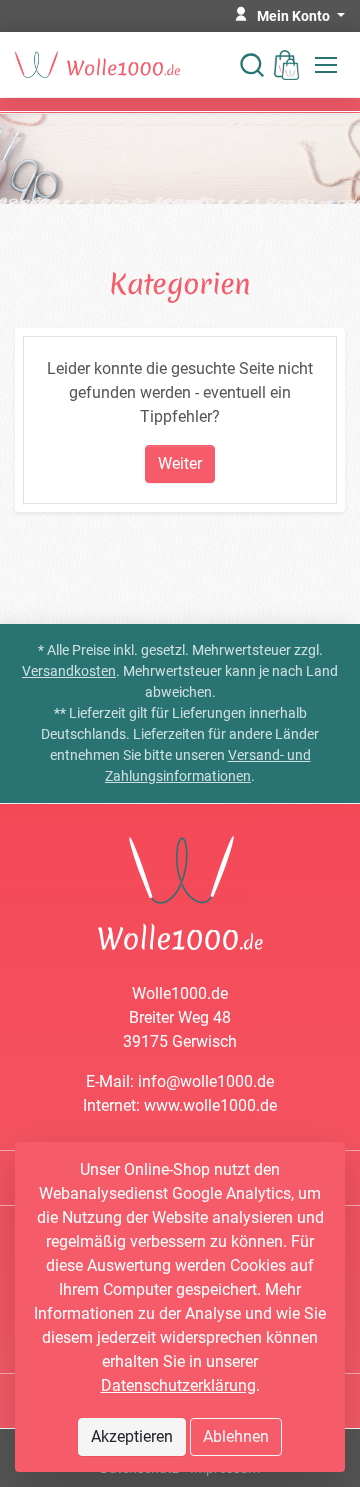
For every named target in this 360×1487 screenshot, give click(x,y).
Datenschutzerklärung (178, 1385)
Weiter (180, 463)
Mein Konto (295, 16)
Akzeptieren (132, 1436)
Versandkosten (69, 671)
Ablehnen (236, 1436)
